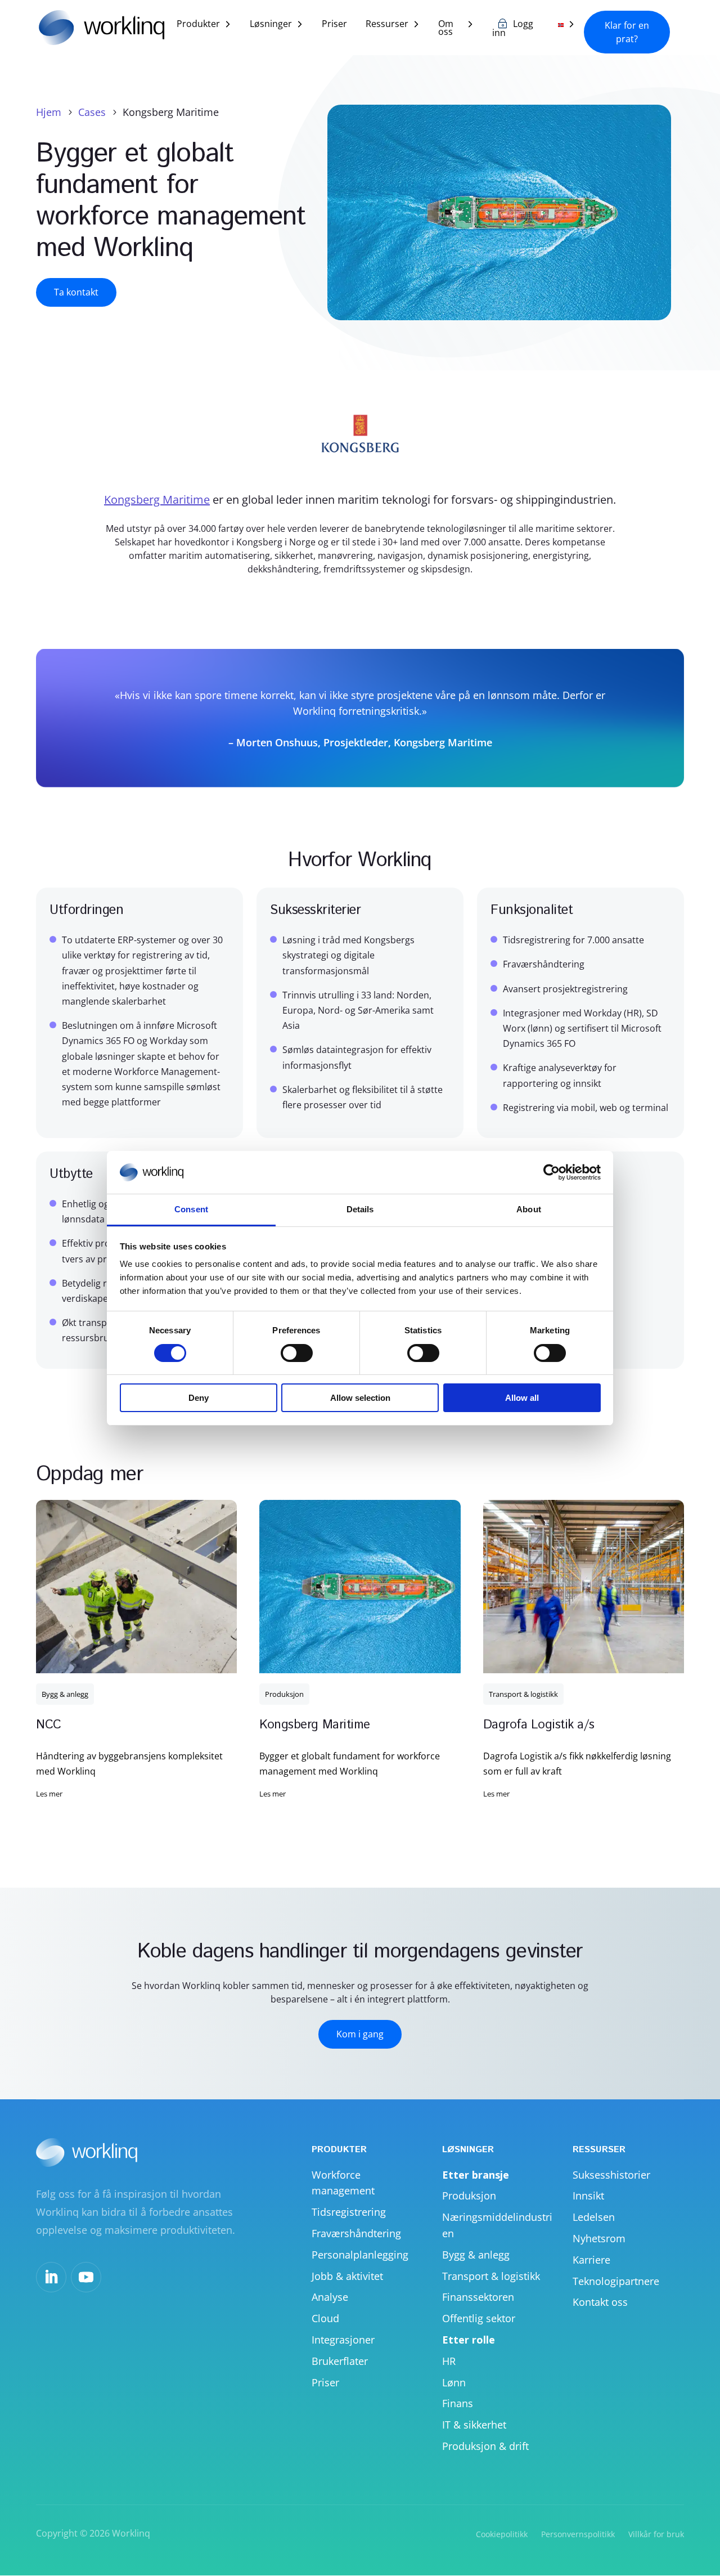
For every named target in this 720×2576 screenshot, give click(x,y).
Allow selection (360, 1398)
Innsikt (588, 2196)
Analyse (330, 2297)
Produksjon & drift (485, 2446)
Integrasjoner (343, 2340)
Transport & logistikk (523, 1694)
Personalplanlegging (360, 2255)
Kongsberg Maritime (157, 499)
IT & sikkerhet (474, 2425)
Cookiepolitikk (502, 2534)
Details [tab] (360, 1209)
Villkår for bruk (656, 2534)
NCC (49, 1725)
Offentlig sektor (479, 2318)
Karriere (591, 2260)
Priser (334, 25)
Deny (199, 1398)
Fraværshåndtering (356, 2233)
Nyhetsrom (599, 2238)
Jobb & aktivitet (347, 2276)
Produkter (198, 25)
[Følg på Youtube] (86, 2277)
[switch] (297, 1353)
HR (449, 2361)
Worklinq (131, 2533)
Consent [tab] (191, 1209)
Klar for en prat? (627, 32)
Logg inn (513, 29)
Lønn (454, 2382)
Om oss (446, 29)
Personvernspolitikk (578, 2534)
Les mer (49, 1794)
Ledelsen (594, 2217)
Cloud (325, 2318)
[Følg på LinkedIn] (51, 2277)
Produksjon (284, 1694)
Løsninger (271, 25)
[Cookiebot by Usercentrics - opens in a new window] (552, 1172)
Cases (92, 112)
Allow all (522, 1398)
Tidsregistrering (349, 2212)
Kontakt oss (600, 2302)
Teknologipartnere (616, 2281)
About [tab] (529, 1209)
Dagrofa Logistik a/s (539, 1725)
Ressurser (387, 25)
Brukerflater (340, 2361)
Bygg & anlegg (65, 1694)
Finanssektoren (478, 2297)
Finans (458, 2403)
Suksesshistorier (611, 2175)
